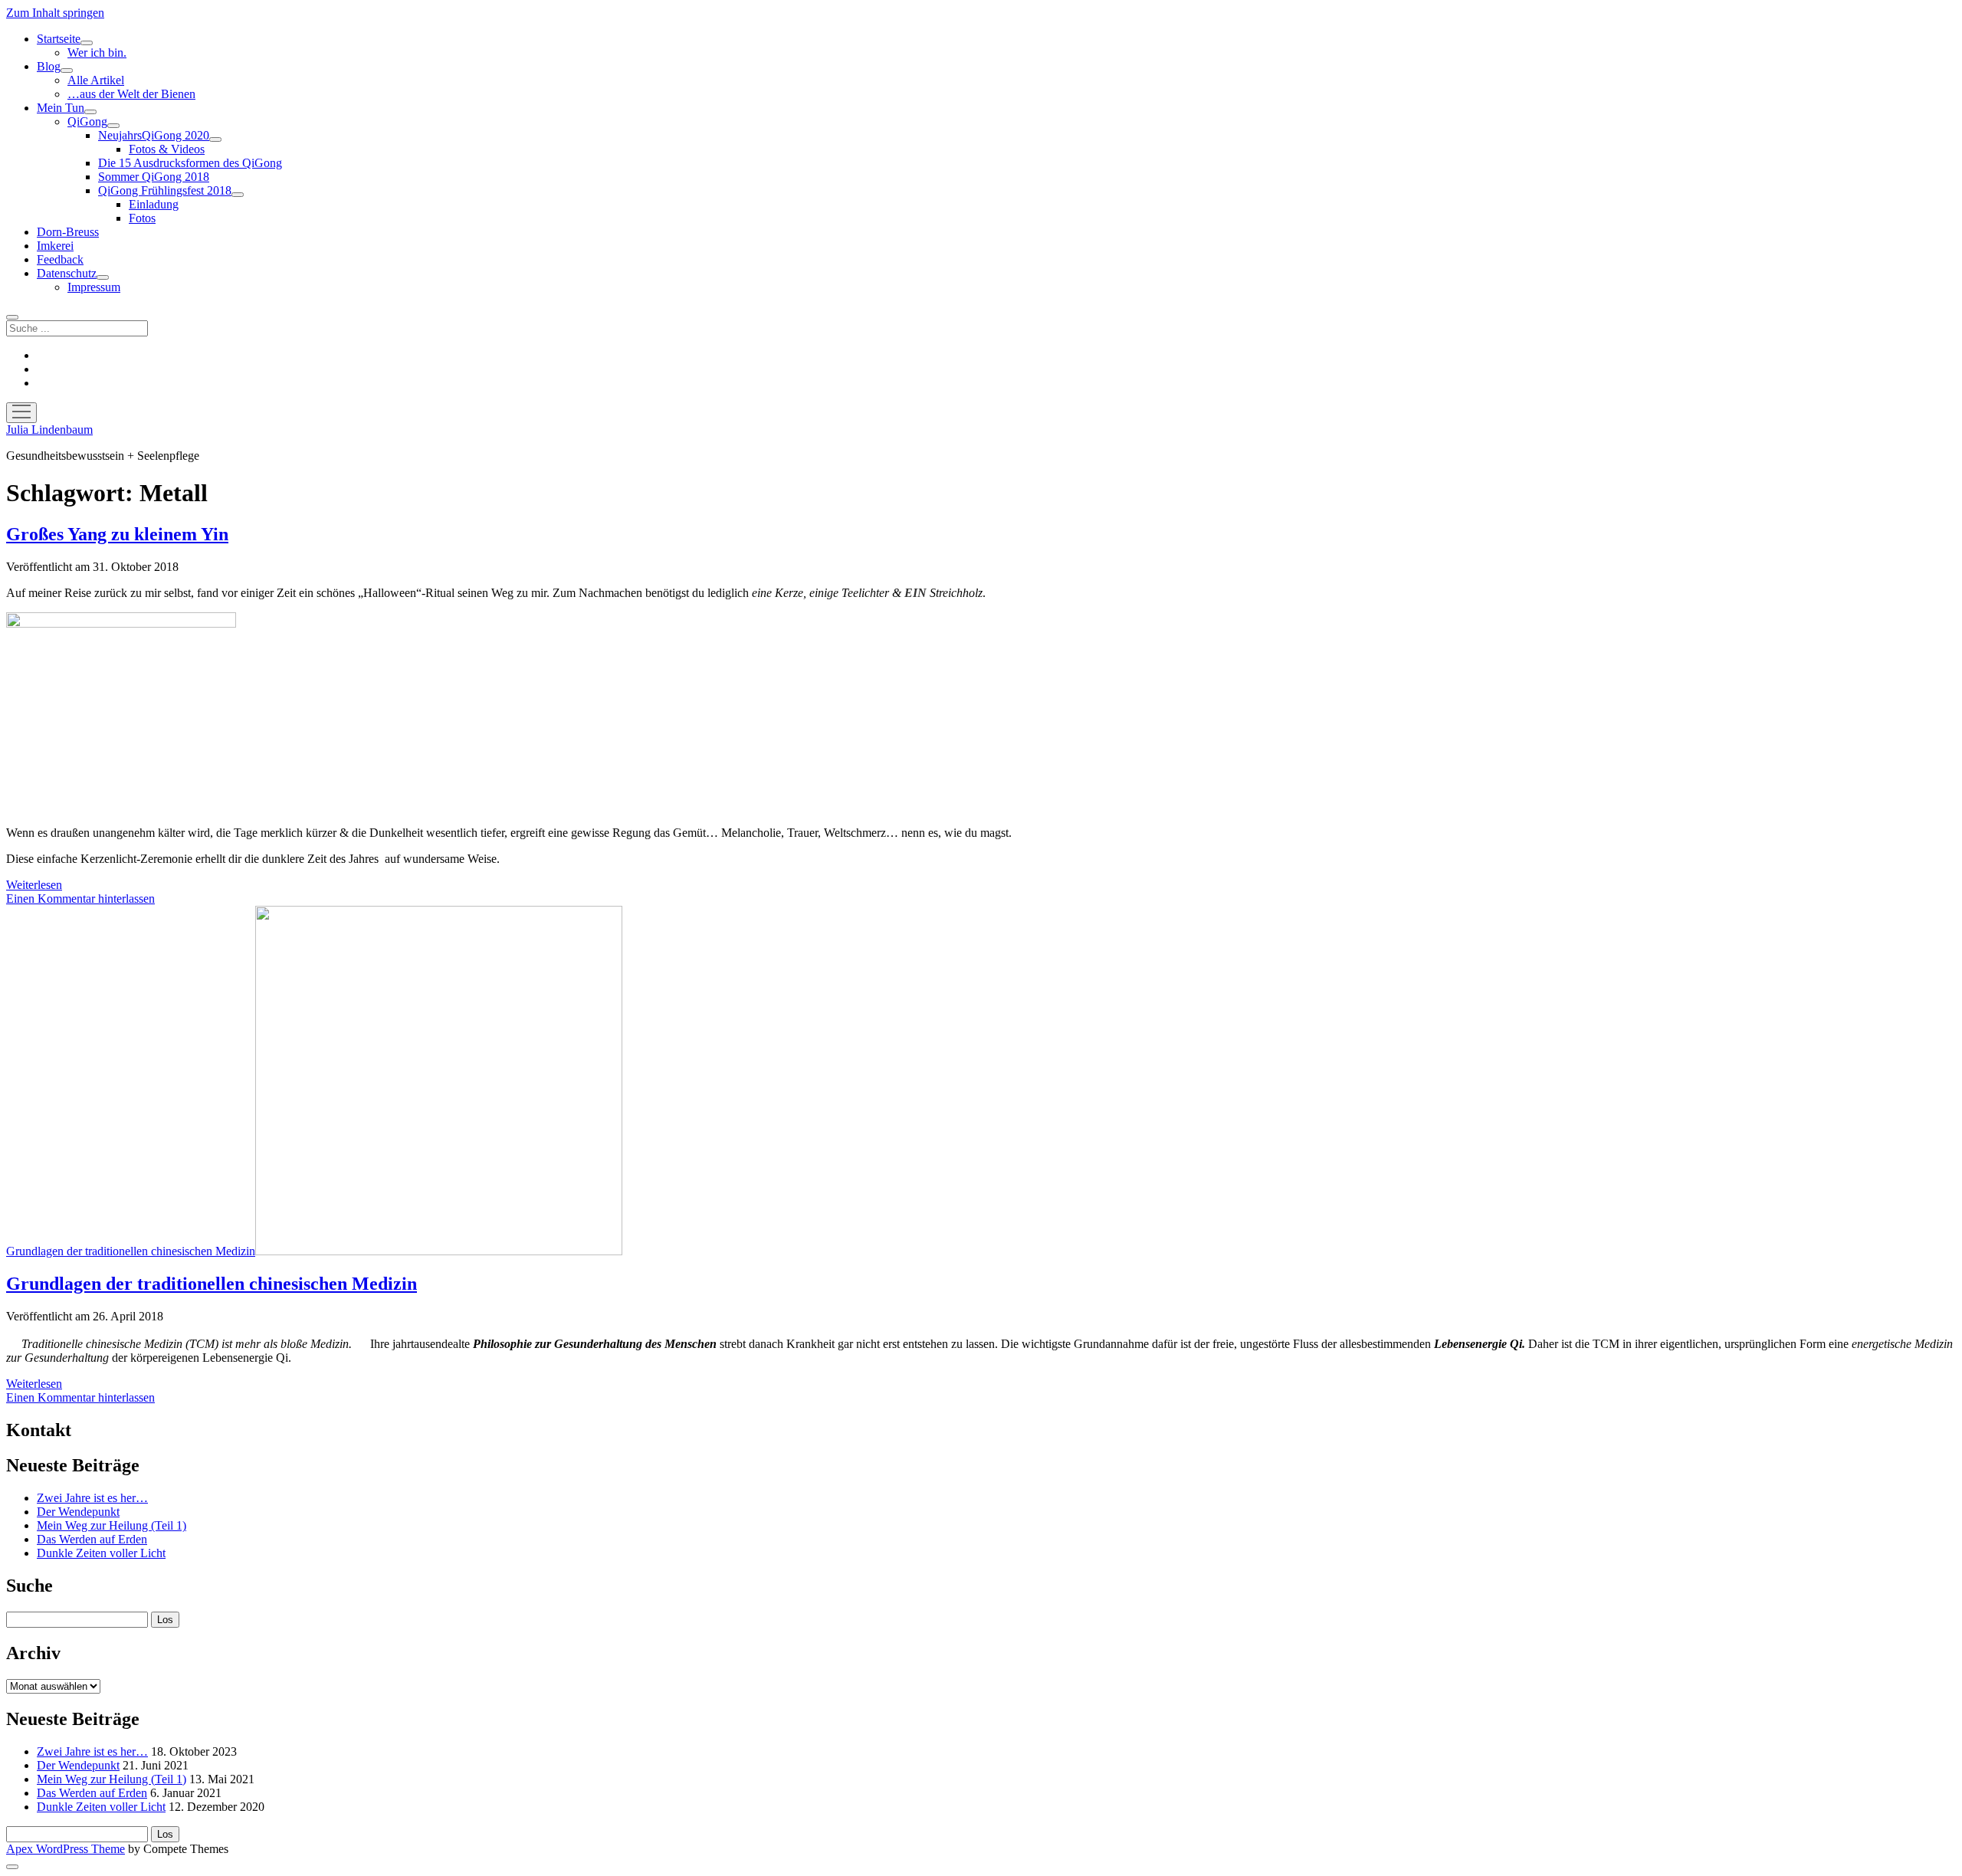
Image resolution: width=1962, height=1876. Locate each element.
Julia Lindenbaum (49, 430)
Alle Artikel (96, 80)
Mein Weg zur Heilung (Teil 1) (112, 1525)
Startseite (59, 39)
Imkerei (55, 246)
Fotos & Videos (167, 149)
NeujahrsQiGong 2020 (154, 135)
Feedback (60, 259)
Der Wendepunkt (78, 1512)
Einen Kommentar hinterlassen (80, 899)
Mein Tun (61, 108)
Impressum (94, 287)
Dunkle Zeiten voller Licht (101, 1553)
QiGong (87, 121)
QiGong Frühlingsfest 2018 (165, 190)
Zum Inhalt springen (55, 13)
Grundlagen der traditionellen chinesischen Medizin (131, 1251)
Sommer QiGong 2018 (154, 177)
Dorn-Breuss (68, 232)
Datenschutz (67, 273)
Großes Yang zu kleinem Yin (117, 534)
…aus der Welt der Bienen (131, 94)
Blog (49, 66)
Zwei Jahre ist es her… (92, 1498)
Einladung (154, 204)
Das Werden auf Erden (92, 1539)
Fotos (142, 218)
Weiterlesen (34, 885)
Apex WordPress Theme (66, 1849)
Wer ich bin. (97, 52)
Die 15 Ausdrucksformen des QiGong (190, 163)
